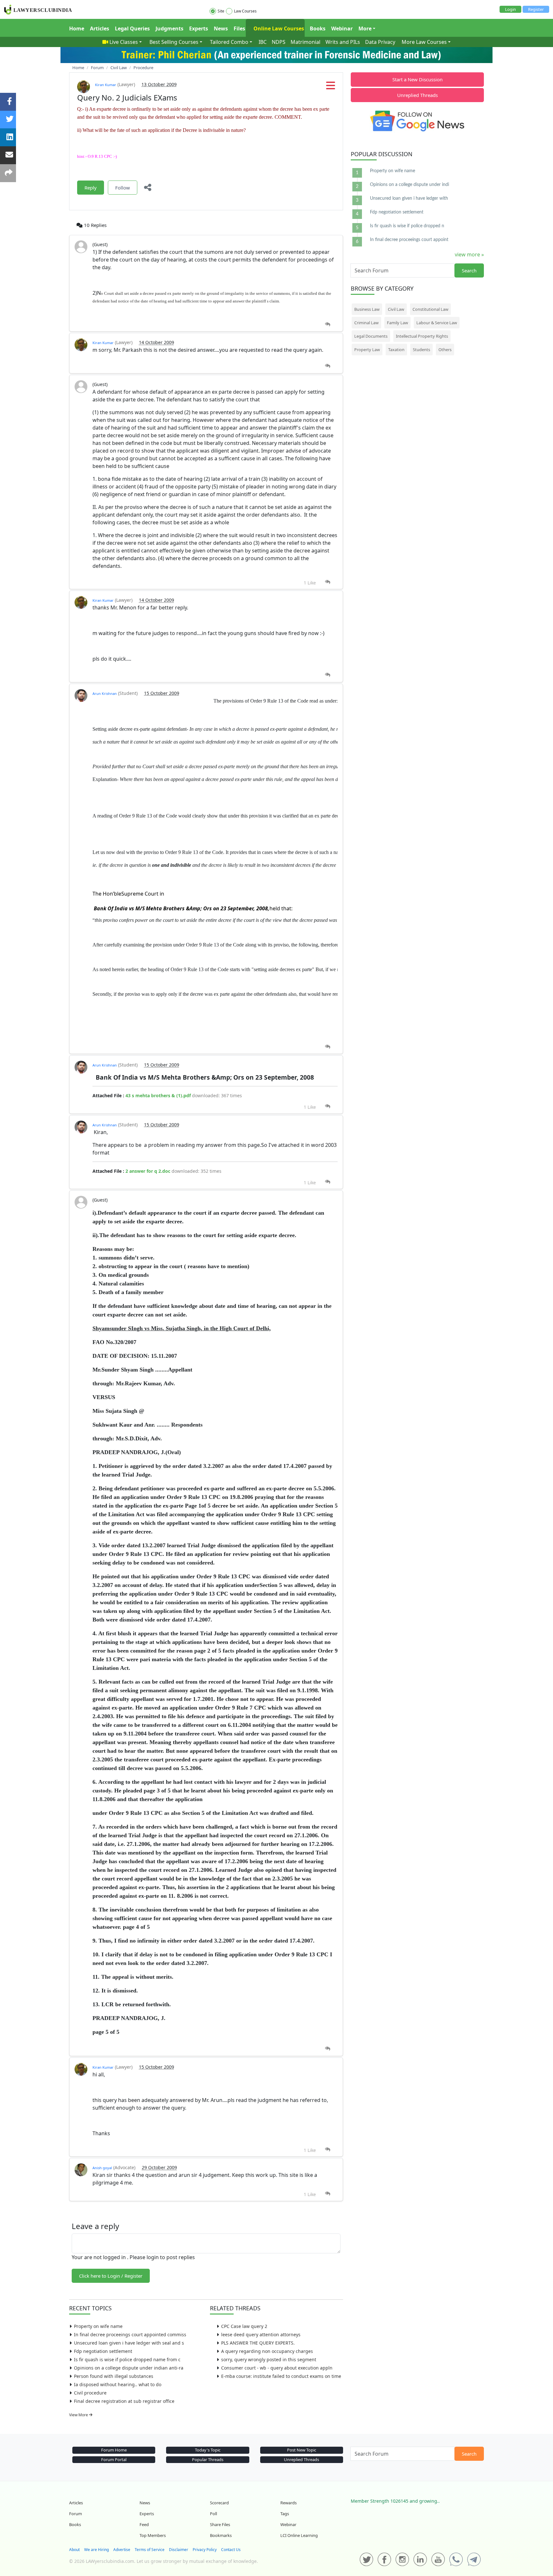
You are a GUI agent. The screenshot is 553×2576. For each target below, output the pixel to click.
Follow (123, 188)
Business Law (367, 309)
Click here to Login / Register (111, 2276)
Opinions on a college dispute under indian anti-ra (129, 2368)
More (365, 28)
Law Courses (245, 11)
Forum (76, 2514)
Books (318, 28)
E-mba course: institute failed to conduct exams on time (281, 2376)
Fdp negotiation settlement (103, 2351)
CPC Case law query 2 (244, 2326)
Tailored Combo (229, 42)
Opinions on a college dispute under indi (409, 185)
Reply (91, 188)
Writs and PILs (343, 42)
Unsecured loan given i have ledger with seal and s (129, 2343)
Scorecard (219, 2503)
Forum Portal (114, 2459)
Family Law (397, 323)
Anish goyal (102, 2168)
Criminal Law (366, 323)
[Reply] (328, 324)
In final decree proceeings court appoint (409, 240)
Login (510, 9)
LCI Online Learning (299, 2535)
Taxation (396, 350)
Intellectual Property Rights (422, 336)
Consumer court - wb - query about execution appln (277, 2368)
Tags (285, 2514)
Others (445, 350)
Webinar (342, 28)
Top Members (153, 2535)
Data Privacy (380, 42)
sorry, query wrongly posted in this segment (269, 2359)
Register (536, 9)
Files (239, 28)
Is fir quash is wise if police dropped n (407, 226)
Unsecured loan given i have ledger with (409, 198)
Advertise (122, 2550)
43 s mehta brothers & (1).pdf (158, 1095)
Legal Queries (132, 28)
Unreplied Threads (417, 95)
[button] (331, 87)
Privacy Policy (205, 2550)
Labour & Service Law (437, 323)
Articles (100, 28)
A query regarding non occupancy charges (267, 2351)
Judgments (169, 28)
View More (79, 2415)
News (221, 28)
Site (221, 11)
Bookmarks (221, 2535)
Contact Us (231, 2550)
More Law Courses (424, 42)
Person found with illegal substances (114, 2376)
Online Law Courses (278, 28)
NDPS (279, 42)
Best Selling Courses (174, 42)
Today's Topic (208, 2450)
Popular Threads (208, 2459)
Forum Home (114, 2450)
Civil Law (396, 309)
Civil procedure (90, 2393)
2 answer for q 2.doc (148, 1171)
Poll (213, 2514)
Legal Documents (371, 336)
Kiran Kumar (106, 85)
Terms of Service (150, 2550)
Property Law (367, 350)
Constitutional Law (430, 309)
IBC (263, 42)
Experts (199, 28)
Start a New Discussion (417, 79)
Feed (144, 2524)
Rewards (289, 2503)
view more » (469, 254)
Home (77, 28)
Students (421, 350)
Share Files (220, 2524)
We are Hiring (96, 2550)
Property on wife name (98, 2326)
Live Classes (124, 42)
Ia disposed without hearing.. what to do (118, 2384)
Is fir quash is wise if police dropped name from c (127, 2359)
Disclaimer (179, 2550)
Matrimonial (305, 42)
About (74, 2550)
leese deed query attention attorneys (261, 2334)
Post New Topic (302, 2450)
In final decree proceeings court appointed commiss (130, 2334)
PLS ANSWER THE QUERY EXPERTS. (258, 2343)
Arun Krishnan (105, 693)
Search (469, 270)
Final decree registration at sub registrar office (124, 2401)
